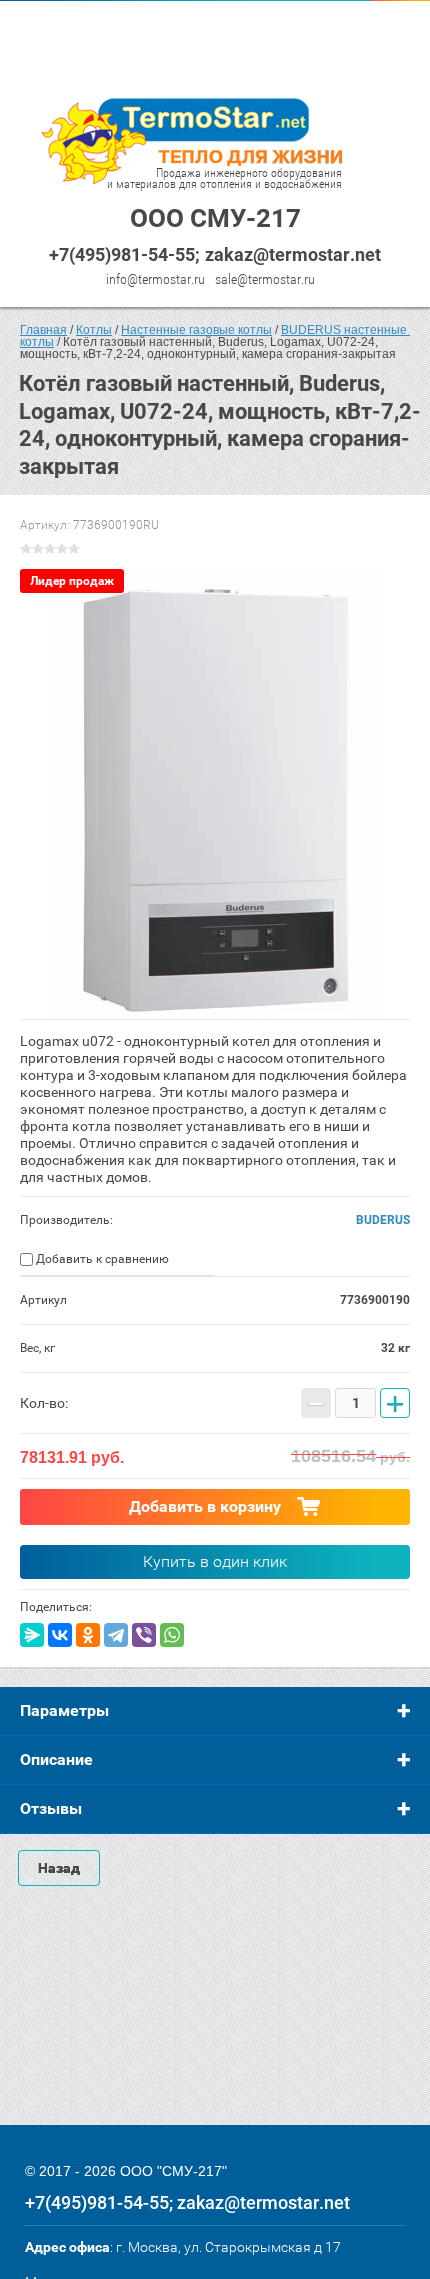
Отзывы (51, 1808)
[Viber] (144, 1635)
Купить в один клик (215, 1561)
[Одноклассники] (88, 1635)
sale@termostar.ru (265, 279)
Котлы (94, 330)
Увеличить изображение (215, 794)
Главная (43, 330)
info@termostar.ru (155, 279)
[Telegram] (116, 1635)
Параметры (64, 1710)
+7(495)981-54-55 (122, 254)
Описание (56, 1759)
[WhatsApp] (172, 1635)
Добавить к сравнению (101, 1259)
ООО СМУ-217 (215, 218)
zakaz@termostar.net (293, 254)
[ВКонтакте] (60, 1635)
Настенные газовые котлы (196, 330)
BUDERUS (383, 1220)
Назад (59, 1868)
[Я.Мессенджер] (32, 1635)
